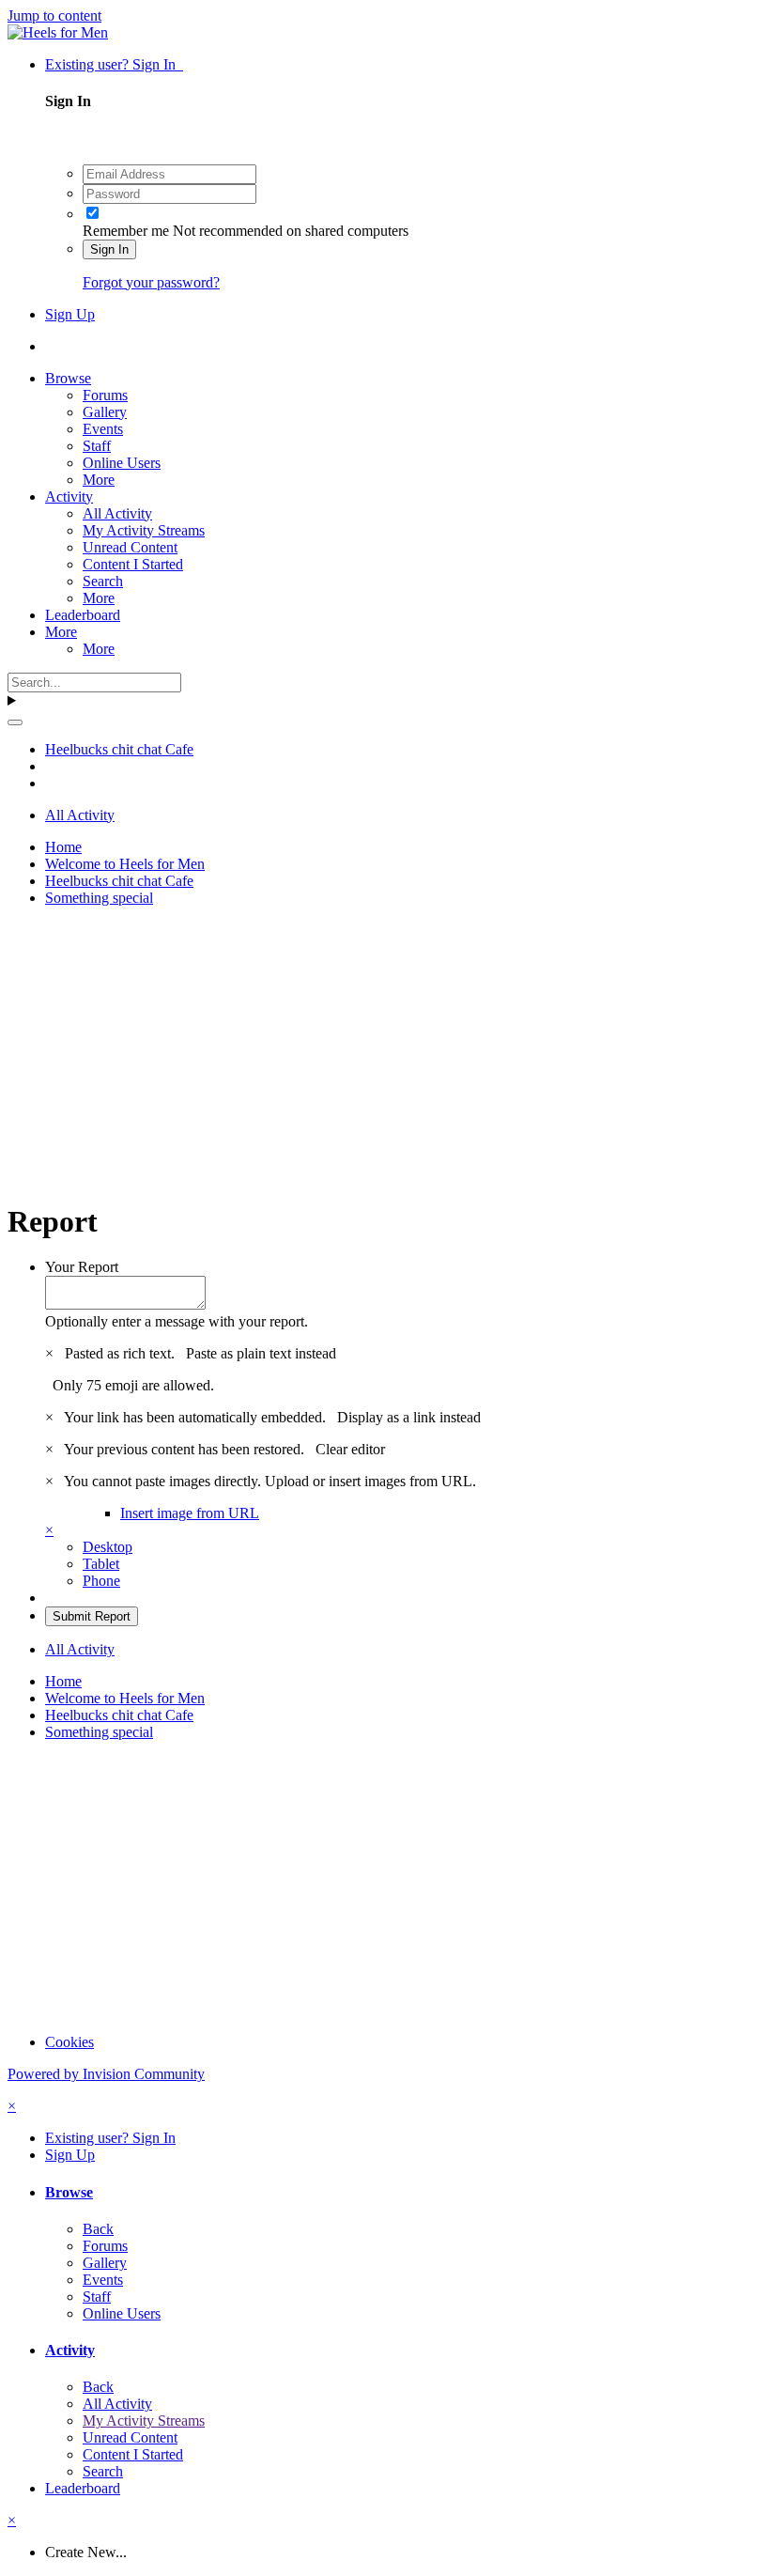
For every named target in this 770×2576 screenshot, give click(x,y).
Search (103, 581)
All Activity (117, 513)
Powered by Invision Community (106, 2074)
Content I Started (133, 564)
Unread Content (130, 547)
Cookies (69, 2042)
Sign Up (70, 314)
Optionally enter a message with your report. (177, 1321)
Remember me (126, 231)
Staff (97, 446)
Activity (69, 497)
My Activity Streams (144, 530)
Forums (105, 395)
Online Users (122, 463)
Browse (68, 378)
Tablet (101, 1564)
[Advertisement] (385, 1053)
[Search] (15, 722)
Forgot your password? (151, 282)
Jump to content (54, 16)
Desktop (108, 1547)
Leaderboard (83, 615)
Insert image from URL (190, 1513)
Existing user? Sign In (114, 64)
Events (103, 429)
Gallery (105, 412)
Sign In (109, 249)
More (99, 480)
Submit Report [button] (92, 1616)
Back (98, 2229)
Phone (101, 1581)
